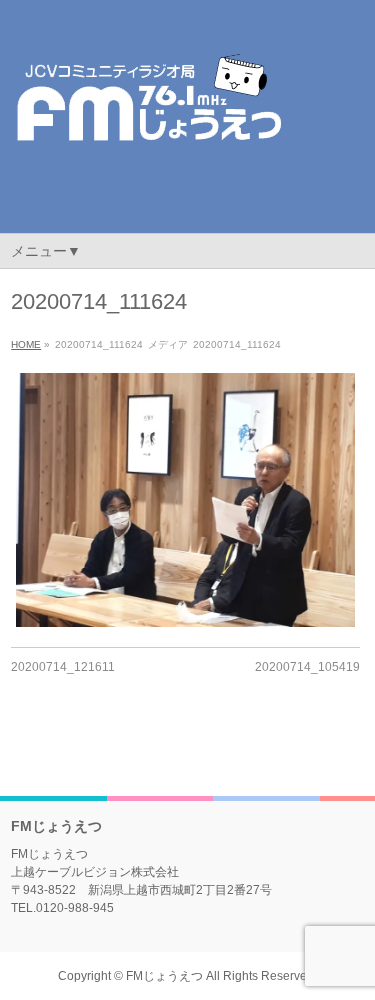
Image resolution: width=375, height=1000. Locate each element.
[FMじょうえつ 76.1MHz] (148, 160)
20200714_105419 (307, 667)
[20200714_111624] (185, 500)
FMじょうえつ (164, 976)
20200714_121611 (63, 667)
